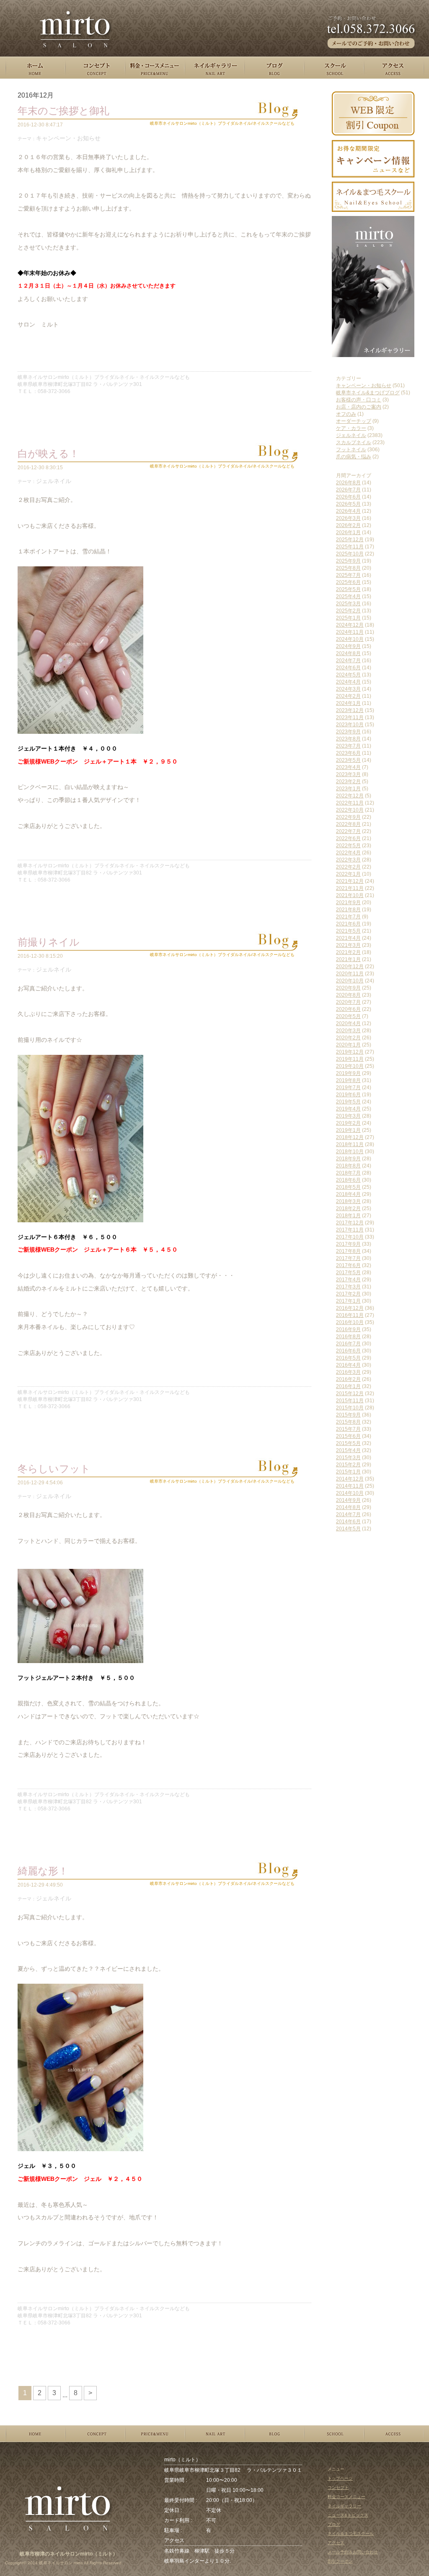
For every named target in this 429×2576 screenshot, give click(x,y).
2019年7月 (348, 1087)
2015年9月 (348, 1415)
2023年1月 (348, 789)
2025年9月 (348, 561)
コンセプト (338, 2487)
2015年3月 (348, 1458)
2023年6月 (348, 753)
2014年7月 (348, 1514)
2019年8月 (348, 1080)
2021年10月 (350, 895)
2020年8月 (348, 995)
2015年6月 (348, 1436)
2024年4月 (348, 682)
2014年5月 (348, 1529)
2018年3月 (348, 1201)
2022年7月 (348, 831)
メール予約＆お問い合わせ (353, 2552)
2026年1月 (348, 532)
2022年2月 (348, 867)
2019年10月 (350, 1066)
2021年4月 (348, 938)
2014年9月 (348, 1500)
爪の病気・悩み (354, 457)
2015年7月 (348, 1429)
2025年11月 (350, 547)
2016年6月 (348, 1351)
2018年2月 (348, 1208)
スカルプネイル (354, 442)
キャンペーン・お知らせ (68, 138)
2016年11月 (350, 1315)
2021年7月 (348, 917)
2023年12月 (350, 710)
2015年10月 (350, 1408)
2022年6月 (348, 838)
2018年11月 (350, 1144)
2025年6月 (348, 582)
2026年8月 (348, 483)
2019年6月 (348, 1095)
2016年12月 (350, 1308)
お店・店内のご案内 (359, 407)
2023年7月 (348, 746)
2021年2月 (348, 952)
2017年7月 (348, 1258)
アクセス (336, 2543)
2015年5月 (348, 1443)
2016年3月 (348, 1372)
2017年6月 (348, 1265)
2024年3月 (348, 689)
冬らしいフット (54, 1469)
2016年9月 (348, 1329)
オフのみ (346, 414)
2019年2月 (348, 1123)
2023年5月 (348, 760)
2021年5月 (348, 931)
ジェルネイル (54, 481)
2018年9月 (348, 1159)
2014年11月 (350, 1486)
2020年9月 (348, 988)
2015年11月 (350, 1401)
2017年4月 (348, 1280)
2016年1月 (348, 1386)
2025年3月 (348, 604)
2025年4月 (348, 596)
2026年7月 (348, 490)
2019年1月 (348, 1130)
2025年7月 (348, 575)
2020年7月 (348, 1002)
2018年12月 (350, 1137)
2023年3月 (348, 774)
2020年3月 (348, 1031)
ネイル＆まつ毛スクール (351, 2534)
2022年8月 (348, 824)
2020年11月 (350, 974)
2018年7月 (348, 1173)
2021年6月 (348, 924)
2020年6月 (348, 1009)
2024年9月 (348, 646)
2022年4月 (348, 853)
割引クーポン (340, 2561)
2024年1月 (348, 703)
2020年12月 (350, 967)
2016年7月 (348, 1344)
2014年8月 (348, 1507)
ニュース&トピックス (348, 2515)
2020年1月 (348, 1045)
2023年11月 (350, 717)
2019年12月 (350, 1052)
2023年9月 (348, 732)
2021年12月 (350, 881)
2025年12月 (350, 540)
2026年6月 (348, 497)
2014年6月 (348, 1522)
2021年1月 (348, 959)
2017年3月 (348, 1287)
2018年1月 (348, 1216)
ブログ (334, 2524)
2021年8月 (348, 910)
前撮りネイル (49, 942)
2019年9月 (348, 1073)
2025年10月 (350, 554)
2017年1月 (348, 1301)
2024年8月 (348, 653)
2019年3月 (348, 1116)
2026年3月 (348, 518)
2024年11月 (350, 632)
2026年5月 (348, 504)
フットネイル (351, 450)
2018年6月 (348, 1180)
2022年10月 (350, 810)
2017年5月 (348, 1273)
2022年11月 (350, 803)
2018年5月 (348, 1187)
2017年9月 (348, 1244)
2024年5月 (348, 675)
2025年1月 (348, 618)
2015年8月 (348, 1422)
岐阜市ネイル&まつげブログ (368, 393)
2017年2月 (348, 1294)
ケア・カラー (351, 428)
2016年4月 (348, 1365)
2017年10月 (350, 1237)
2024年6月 (348, 668)
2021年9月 (348, 902)
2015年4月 (348, 1450)
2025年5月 (348, 589)
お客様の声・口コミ (359, 400)
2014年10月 (350, 1493)
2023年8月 (348, 739)
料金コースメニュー (346, 2497)
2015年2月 (348, 1465)
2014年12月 (350, 1479)
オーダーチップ (354, 421)
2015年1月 (348, 1472)
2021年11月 (350, 888)
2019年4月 (348, 1109)
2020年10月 (350, 981)
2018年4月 (348, 1194)
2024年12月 (350, 625)
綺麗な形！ (43, 1871)
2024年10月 (350, 639)
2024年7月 (348, 661)
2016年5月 (348, 1358)
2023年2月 (348, 782)
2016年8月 (348, 1337)
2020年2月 (348, 1038)
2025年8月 (348, 568)
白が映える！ (48, 454)
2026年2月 (348, 525)
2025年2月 (348, 611)
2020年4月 (348, 1023)
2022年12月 (350, 796)
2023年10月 (350, 725)
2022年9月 (348, 817)
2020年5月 (348, 1016)
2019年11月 (350, 1059)
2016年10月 (350, 1322)
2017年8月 (348, 1251)
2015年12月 (350, 1393)
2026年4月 (348, 511)
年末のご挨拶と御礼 (63, 111)
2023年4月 (348, 767)
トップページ (340, 2478)
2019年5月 (348, 1102)
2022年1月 (348, 874)
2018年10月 (350, 1152)
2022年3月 (348, 860)
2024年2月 (348, 696)
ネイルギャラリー (344, 2506)
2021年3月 (348, 945)
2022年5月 (348, 846)
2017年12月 (350, 1223)
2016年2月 (348, 1379)
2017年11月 (350, 1230)
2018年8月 (348, 1166)
